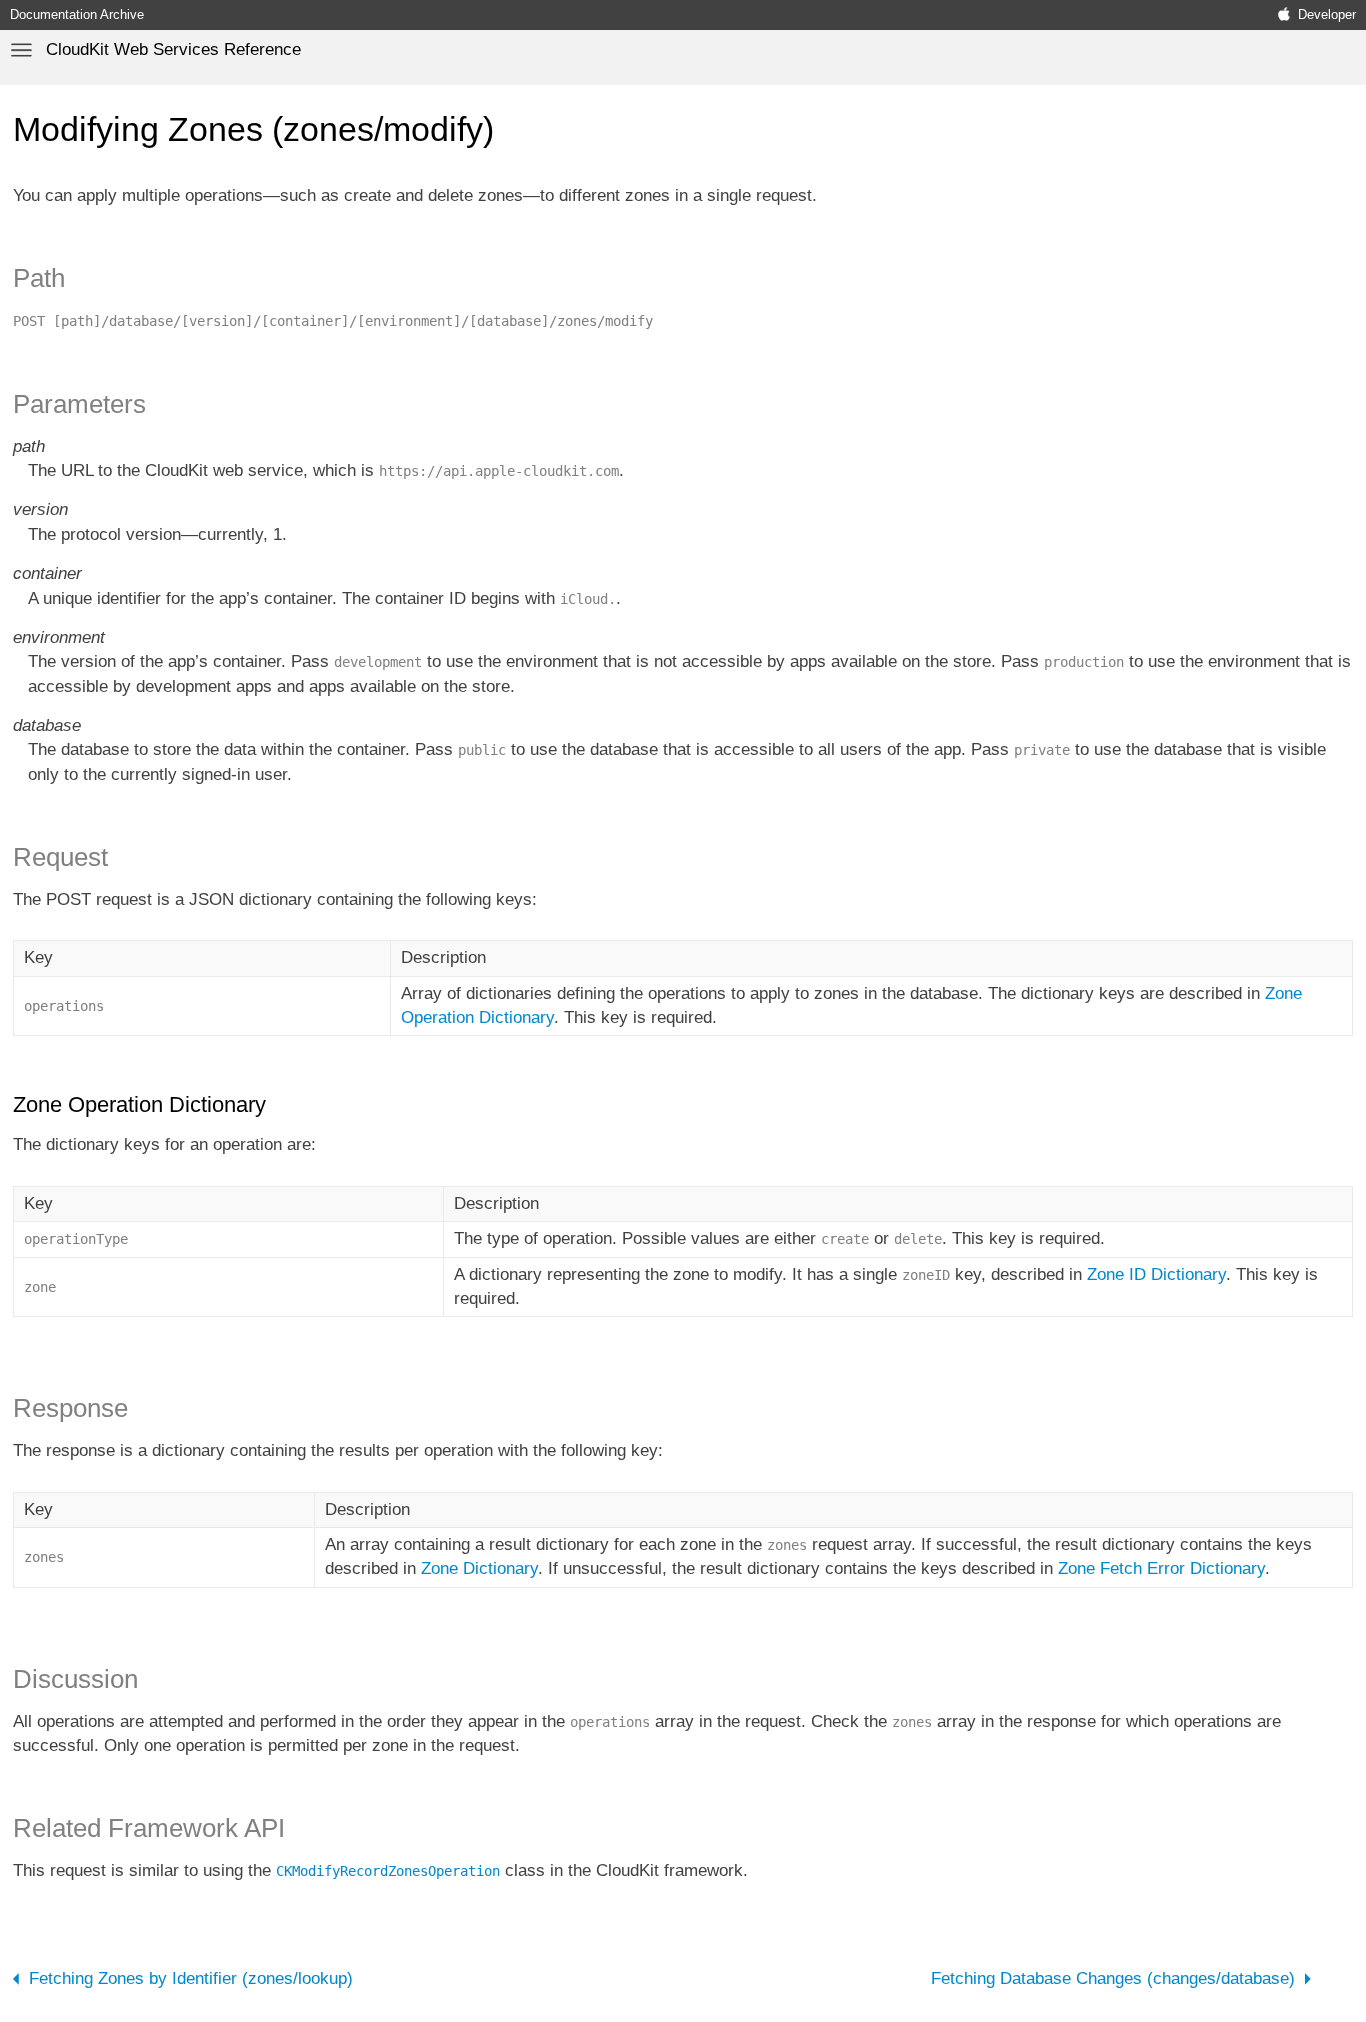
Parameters (79, 404)
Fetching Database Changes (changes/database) (1113, 1978)
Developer (1327, 14)
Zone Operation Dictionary (139, 1104)
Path (39, 278)
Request (60, 857)
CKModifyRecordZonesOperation (388, 1871)
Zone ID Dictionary (1156, 1274)
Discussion (75, 1679)
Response (70, 1408)
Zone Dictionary (479, 1568)
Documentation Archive (77, 14)
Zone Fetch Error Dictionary (1161, 1568)
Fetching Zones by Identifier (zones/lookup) (191, 1978)
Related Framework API (149, 1828)
